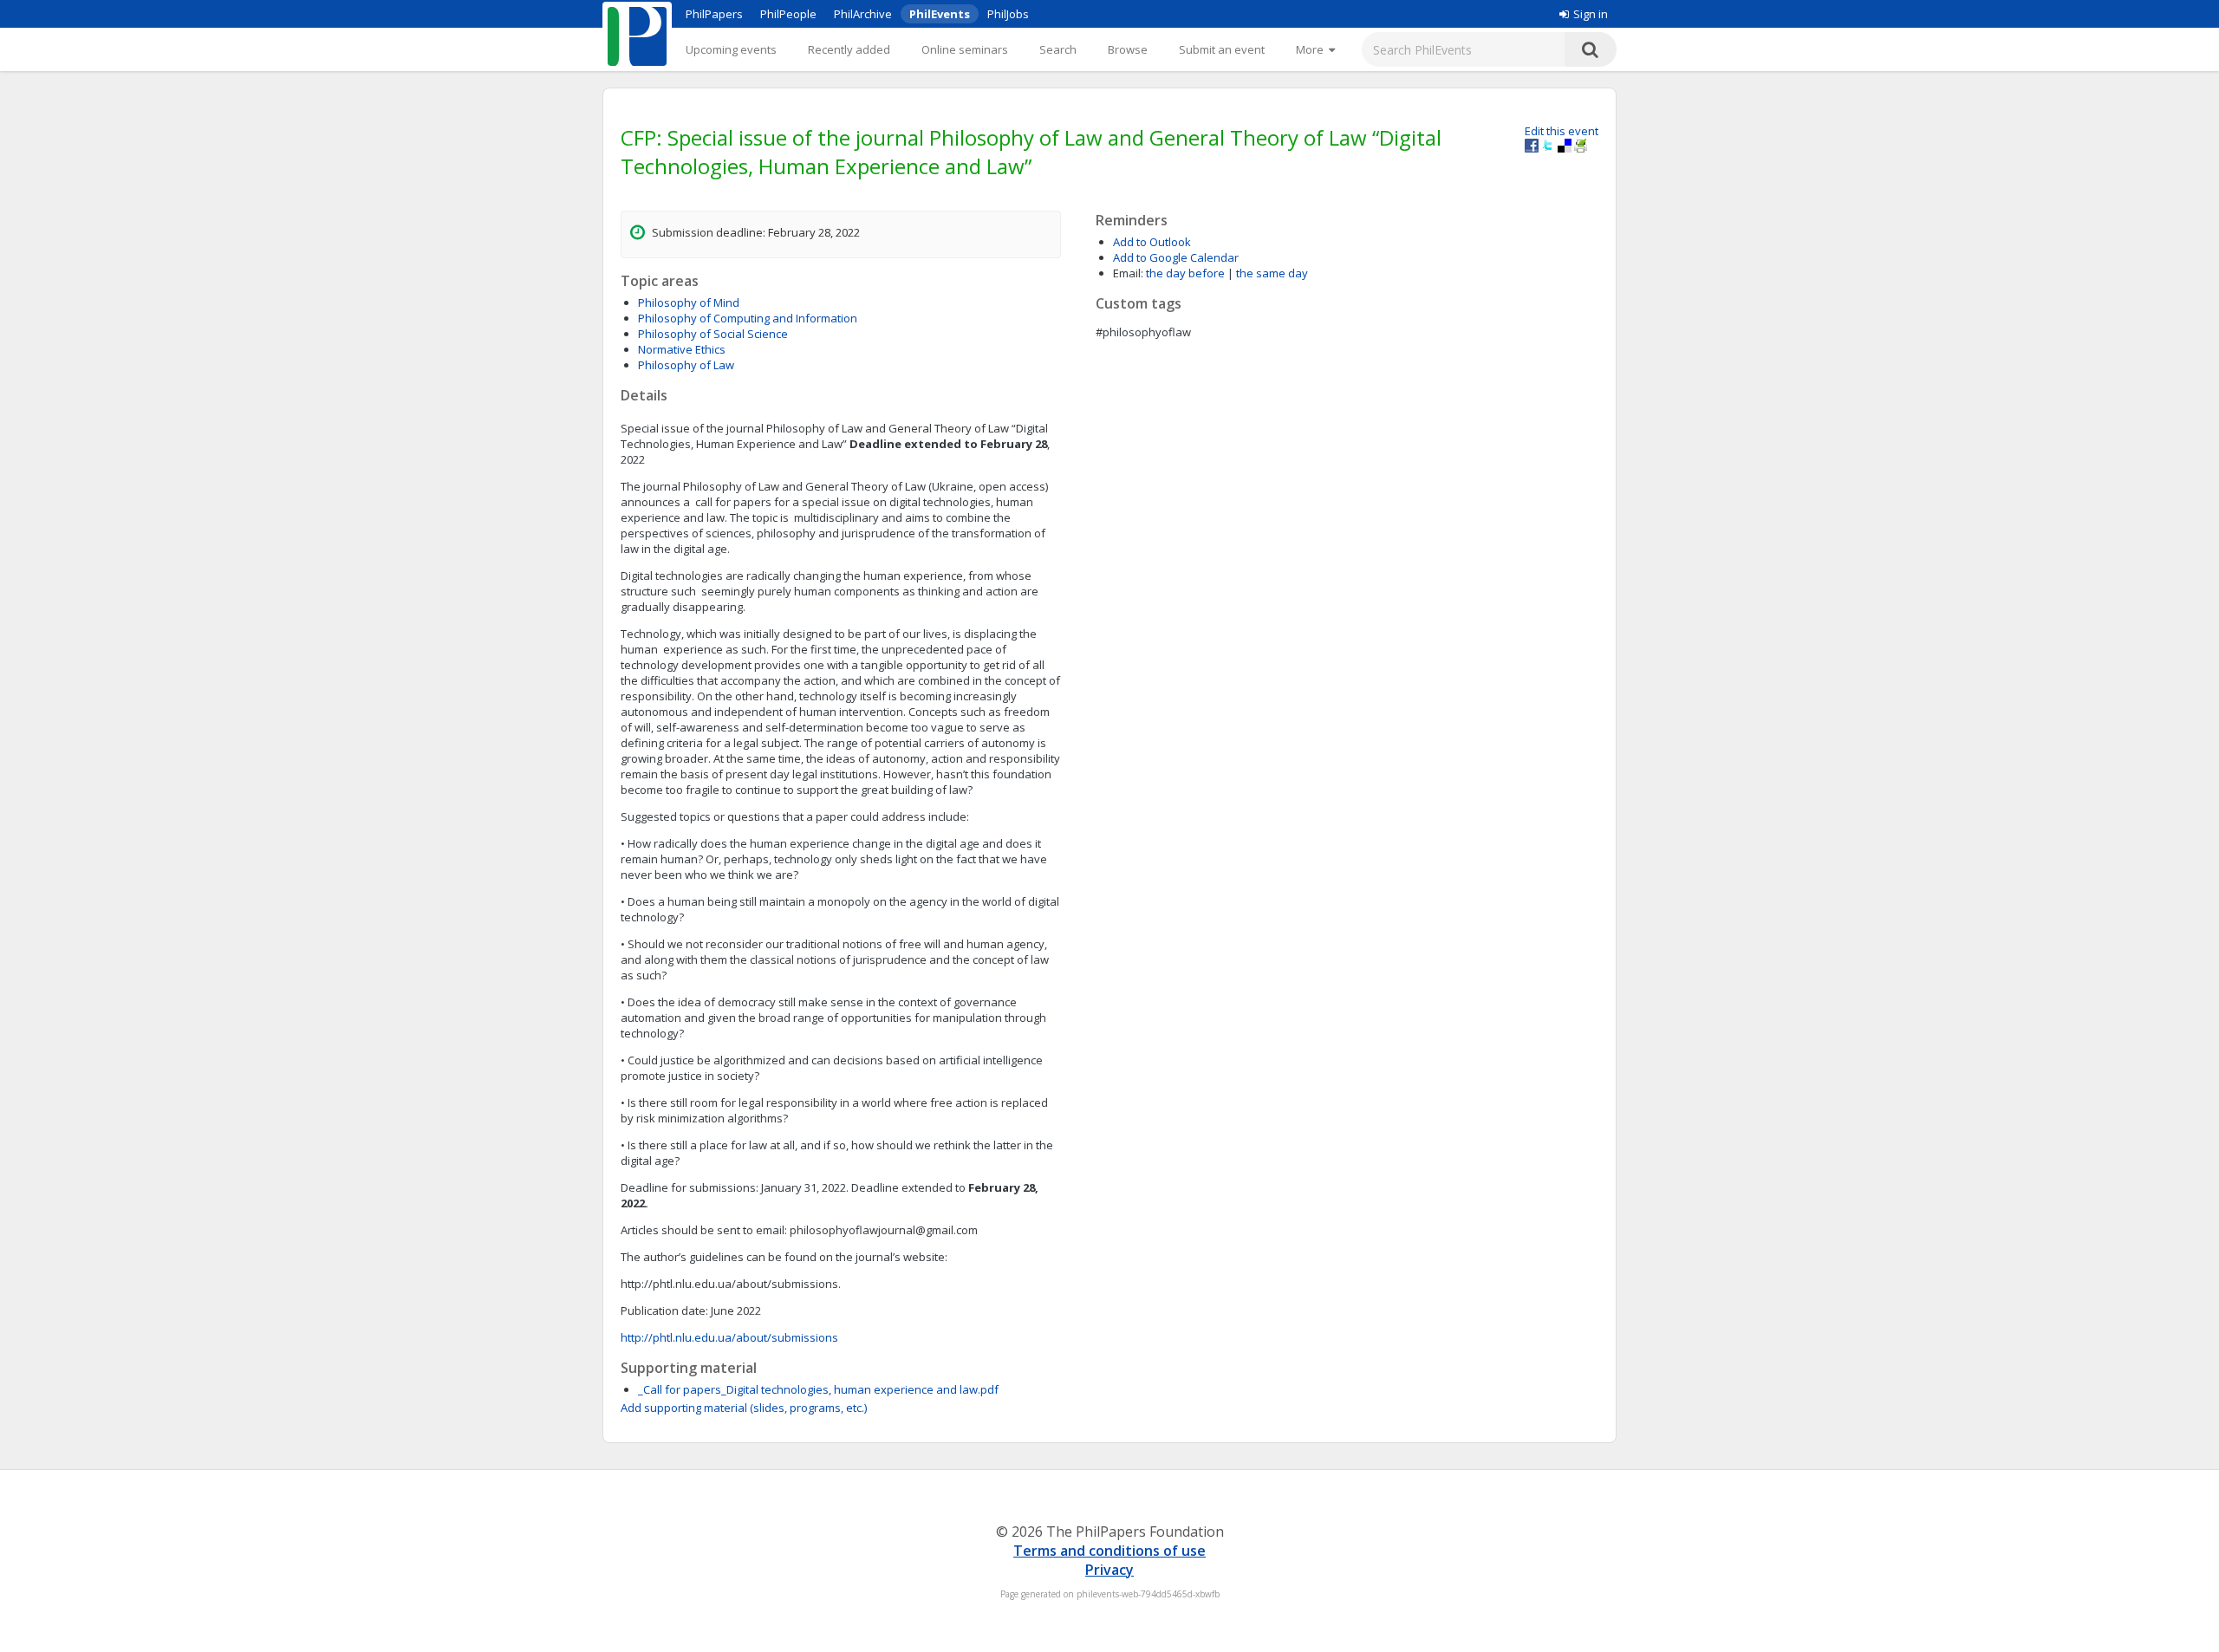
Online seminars (965, 49)
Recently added (849, 49)
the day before (1185, 273)
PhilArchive (863, 14)
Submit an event (1222, 49)
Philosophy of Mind (689, 302)
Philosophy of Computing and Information (748, 318)
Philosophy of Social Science (713, 334)
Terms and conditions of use (1109, 1551)
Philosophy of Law (686, 365)
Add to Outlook (1152, 242)
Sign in (1591, 14)
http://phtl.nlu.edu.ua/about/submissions (729, 1337)
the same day (1272, 273)
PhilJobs (1008, 14)
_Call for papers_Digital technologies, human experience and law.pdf (818, 1389)
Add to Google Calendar (1176, 257)
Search (1058, 49)
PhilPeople (788, 14)
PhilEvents (940, 14)
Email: (1128, 273)
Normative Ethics (682, 349)
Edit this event (1562, 131)
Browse (1128, 49)
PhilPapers (714, 14)
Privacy (1109, 1570)
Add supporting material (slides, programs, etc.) (744, 1408)
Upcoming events (731, 49)
